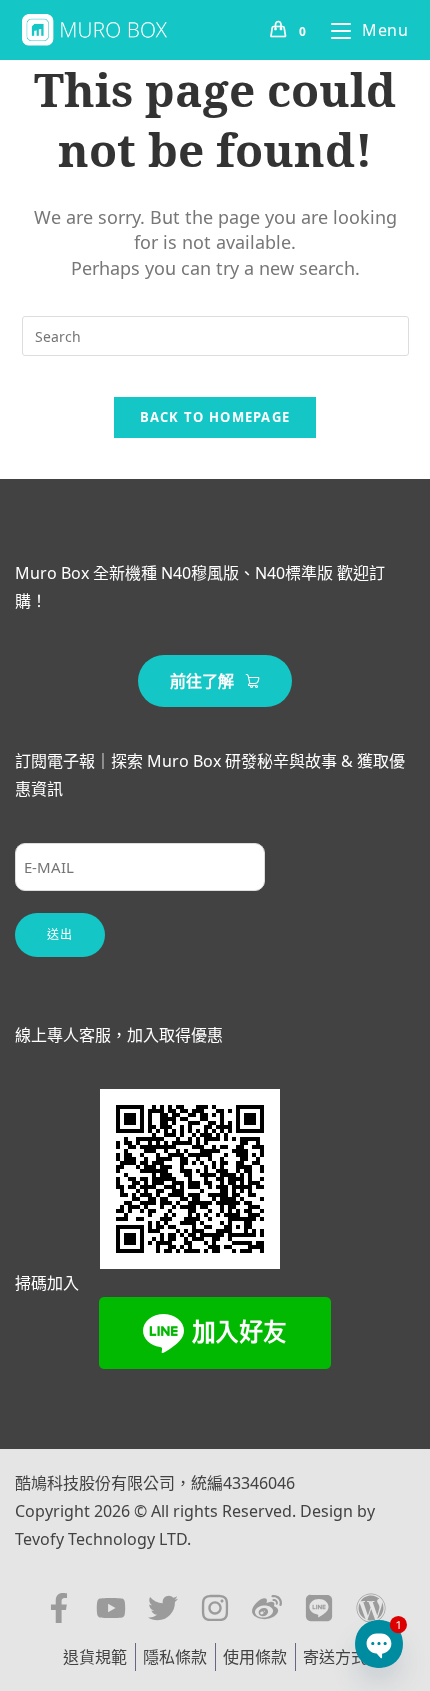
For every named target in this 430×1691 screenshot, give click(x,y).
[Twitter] (163, 1608)
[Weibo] (267, 1608)
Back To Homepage (215, 417)
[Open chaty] (378, 1643)
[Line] (319, 1608)
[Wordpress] (371, 1608)
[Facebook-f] (59, 1608)
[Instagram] (215, 1608)
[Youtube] (111, 1608)
